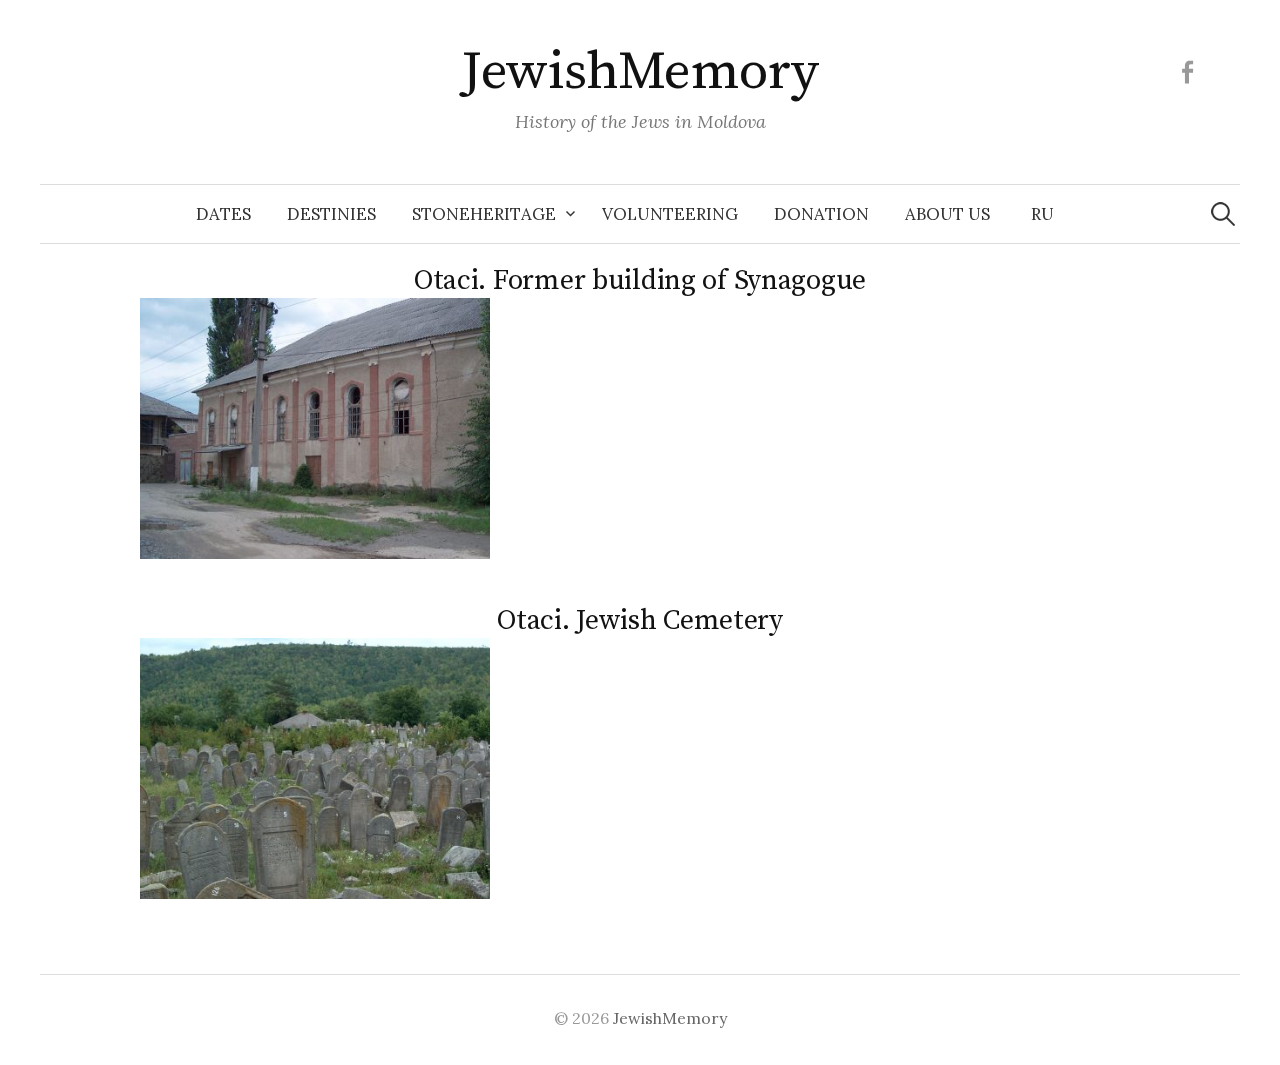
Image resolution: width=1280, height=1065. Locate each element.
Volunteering (670, 214)
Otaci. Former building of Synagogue (640, 280)
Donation (821, 214)
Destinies (331, 214)
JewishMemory (640, 72)
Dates (223, 214)
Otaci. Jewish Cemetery (640, 620)
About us (947, 214)
